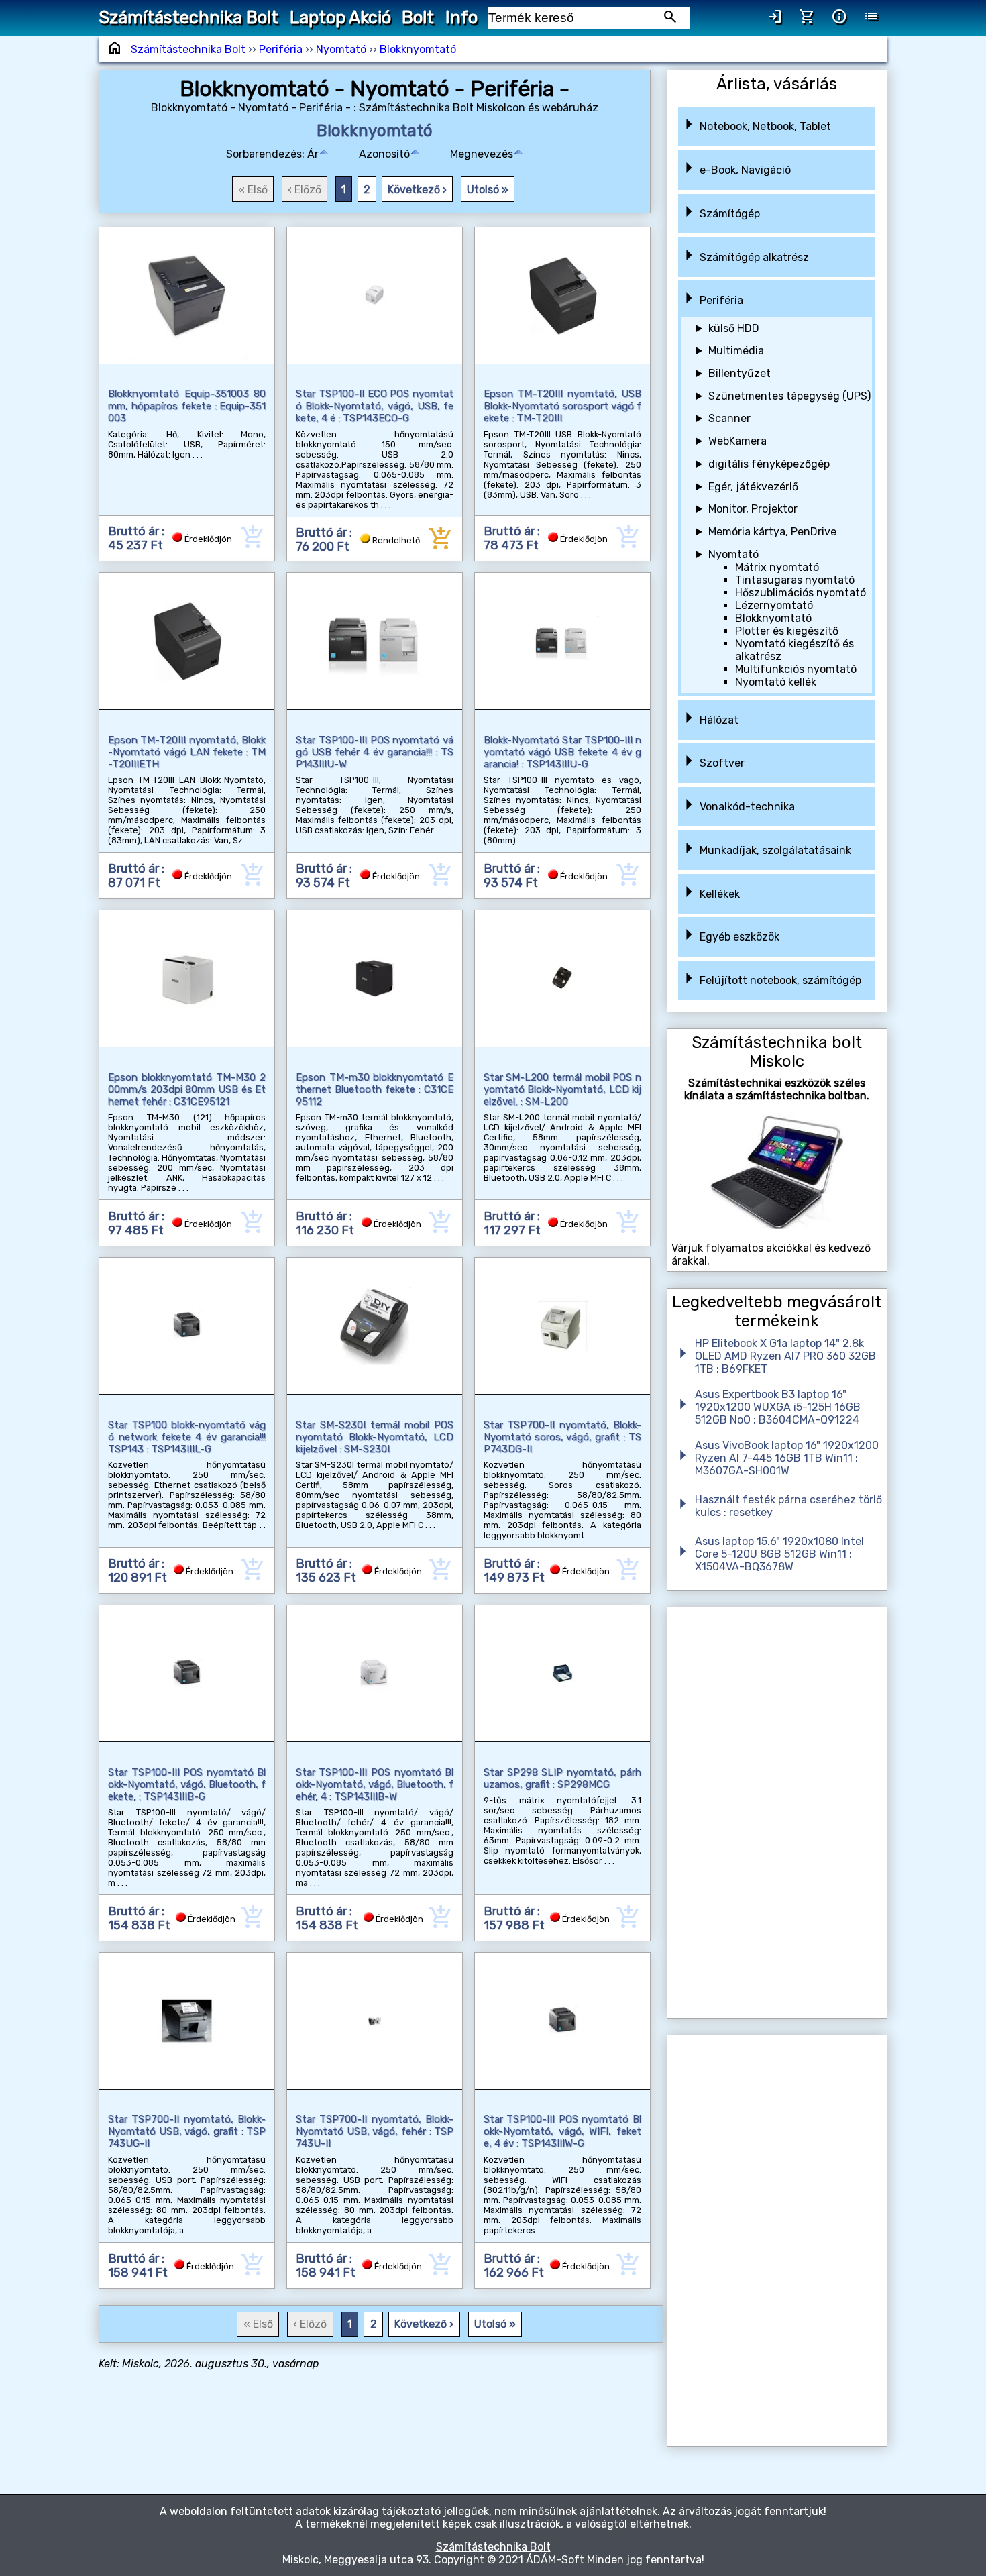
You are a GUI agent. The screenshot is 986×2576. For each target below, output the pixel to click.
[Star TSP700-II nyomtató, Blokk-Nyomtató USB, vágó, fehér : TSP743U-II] (375, 2021)
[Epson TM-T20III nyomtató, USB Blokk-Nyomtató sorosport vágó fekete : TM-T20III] (562, 296)
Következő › (417, 190)
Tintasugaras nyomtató (795, 580)
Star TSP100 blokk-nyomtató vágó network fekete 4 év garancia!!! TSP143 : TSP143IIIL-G (187, 1437)
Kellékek (720, 894)
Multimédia (736, 351)
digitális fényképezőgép (769, 464)
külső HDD (734, 328)
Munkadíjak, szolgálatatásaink (775, 850)
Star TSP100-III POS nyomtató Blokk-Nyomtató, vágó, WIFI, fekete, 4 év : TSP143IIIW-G (562, 2131)
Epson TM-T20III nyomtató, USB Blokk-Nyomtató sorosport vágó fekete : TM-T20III (562, 406)
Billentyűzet (739, 373)
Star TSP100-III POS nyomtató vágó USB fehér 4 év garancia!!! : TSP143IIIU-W (375, 752)
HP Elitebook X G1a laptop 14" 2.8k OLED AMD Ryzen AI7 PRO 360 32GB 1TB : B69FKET (785, 1356)
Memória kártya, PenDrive (772, 532)
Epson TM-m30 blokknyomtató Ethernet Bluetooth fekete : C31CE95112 (375, 1089)
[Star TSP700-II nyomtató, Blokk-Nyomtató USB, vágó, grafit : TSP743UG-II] (187, 2021)
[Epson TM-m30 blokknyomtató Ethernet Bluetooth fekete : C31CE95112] (375, 978)
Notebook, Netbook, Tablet (765, 126)
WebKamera (737, 441)
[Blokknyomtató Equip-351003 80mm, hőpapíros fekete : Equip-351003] (187, 296)
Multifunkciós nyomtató (796, 669)
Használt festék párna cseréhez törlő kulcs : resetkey (788, 1506)
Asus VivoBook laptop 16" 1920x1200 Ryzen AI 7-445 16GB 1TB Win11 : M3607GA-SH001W (787, 1458)
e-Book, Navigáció (745, 170)
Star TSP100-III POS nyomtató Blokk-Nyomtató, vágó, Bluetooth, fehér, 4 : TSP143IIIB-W (375, 1784)
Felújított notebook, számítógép (780, 980)
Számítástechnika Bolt (188, 17)
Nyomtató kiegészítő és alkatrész (795, 650)
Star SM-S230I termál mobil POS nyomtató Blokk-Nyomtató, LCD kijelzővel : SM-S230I (375, 1437)
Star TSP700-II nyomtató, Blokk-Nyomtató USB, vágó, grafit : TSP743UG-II (187, 2131)
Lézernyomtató (774, 605)
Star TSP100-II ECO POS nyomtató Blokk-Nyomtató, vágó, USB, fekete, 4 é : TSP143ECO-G (375, 406)
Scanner (729, 418)
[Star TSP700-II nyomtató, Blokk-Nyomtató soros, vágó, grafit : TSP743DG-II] (562, 1326)
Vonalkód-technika (747, 807)
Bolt (418, 17)
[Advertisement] (777, 1813)
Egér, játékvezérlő (753, 487)
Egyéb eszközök (739, 937)
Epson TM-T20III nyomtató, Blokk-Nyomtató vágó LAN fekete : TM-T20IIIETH (187, 752)
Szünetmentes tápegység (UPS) (789, 396)
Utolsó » (488, 190)
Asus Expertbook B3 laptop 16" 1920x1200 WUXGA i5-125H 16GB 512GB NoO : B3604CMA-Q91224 (778, 1407)
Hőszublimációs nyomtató (801, 593)
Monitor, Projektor (753, 509)
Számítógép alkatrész (754, 257)
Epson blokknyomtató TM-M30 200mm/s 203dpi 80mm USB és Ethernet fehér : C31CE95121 (187, 1089)
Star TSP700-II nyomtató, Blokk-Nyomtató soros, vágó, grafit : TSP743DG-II (562, 1437)
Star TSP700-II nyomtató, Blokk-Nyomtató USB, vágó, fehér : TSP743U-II (375, 2131)
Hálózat (719, 720)
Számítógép (730, 214)
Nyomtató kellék (776, 682)
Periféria (281, 49)
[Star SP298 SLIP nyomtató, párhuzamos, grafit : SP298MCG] (562, 1673)
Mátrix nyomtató (777, 567)
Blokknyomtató (418, 49)
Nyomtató (341, 49)
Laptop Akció (340, 17)
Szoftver (722, 763)
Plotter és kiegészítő (787, 631)
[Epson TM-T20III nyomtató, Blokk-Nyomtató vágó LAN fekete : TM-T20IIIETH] (187, 641)
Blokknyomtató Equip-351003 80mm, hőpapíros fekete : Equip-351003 (187, 406)
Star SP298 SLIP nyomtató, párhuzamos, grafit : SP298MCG (562, 1778)
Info (461, 17)
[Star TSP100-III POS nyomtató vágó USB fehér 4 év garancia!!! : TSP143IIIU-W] (375, 641)
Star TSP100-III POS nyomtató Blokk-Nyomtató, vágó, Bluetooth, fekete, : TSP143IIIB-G (187, 1784)
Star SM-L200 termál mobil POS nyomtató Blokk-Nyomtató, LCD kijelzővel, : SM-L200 (562, 1089)
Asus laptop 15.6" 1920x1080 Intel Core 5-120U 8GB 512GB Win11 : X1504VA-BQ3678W (779, 1554)
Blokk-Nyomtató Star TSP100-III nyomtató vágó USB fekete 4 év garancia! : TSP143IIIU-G (562, 752)
